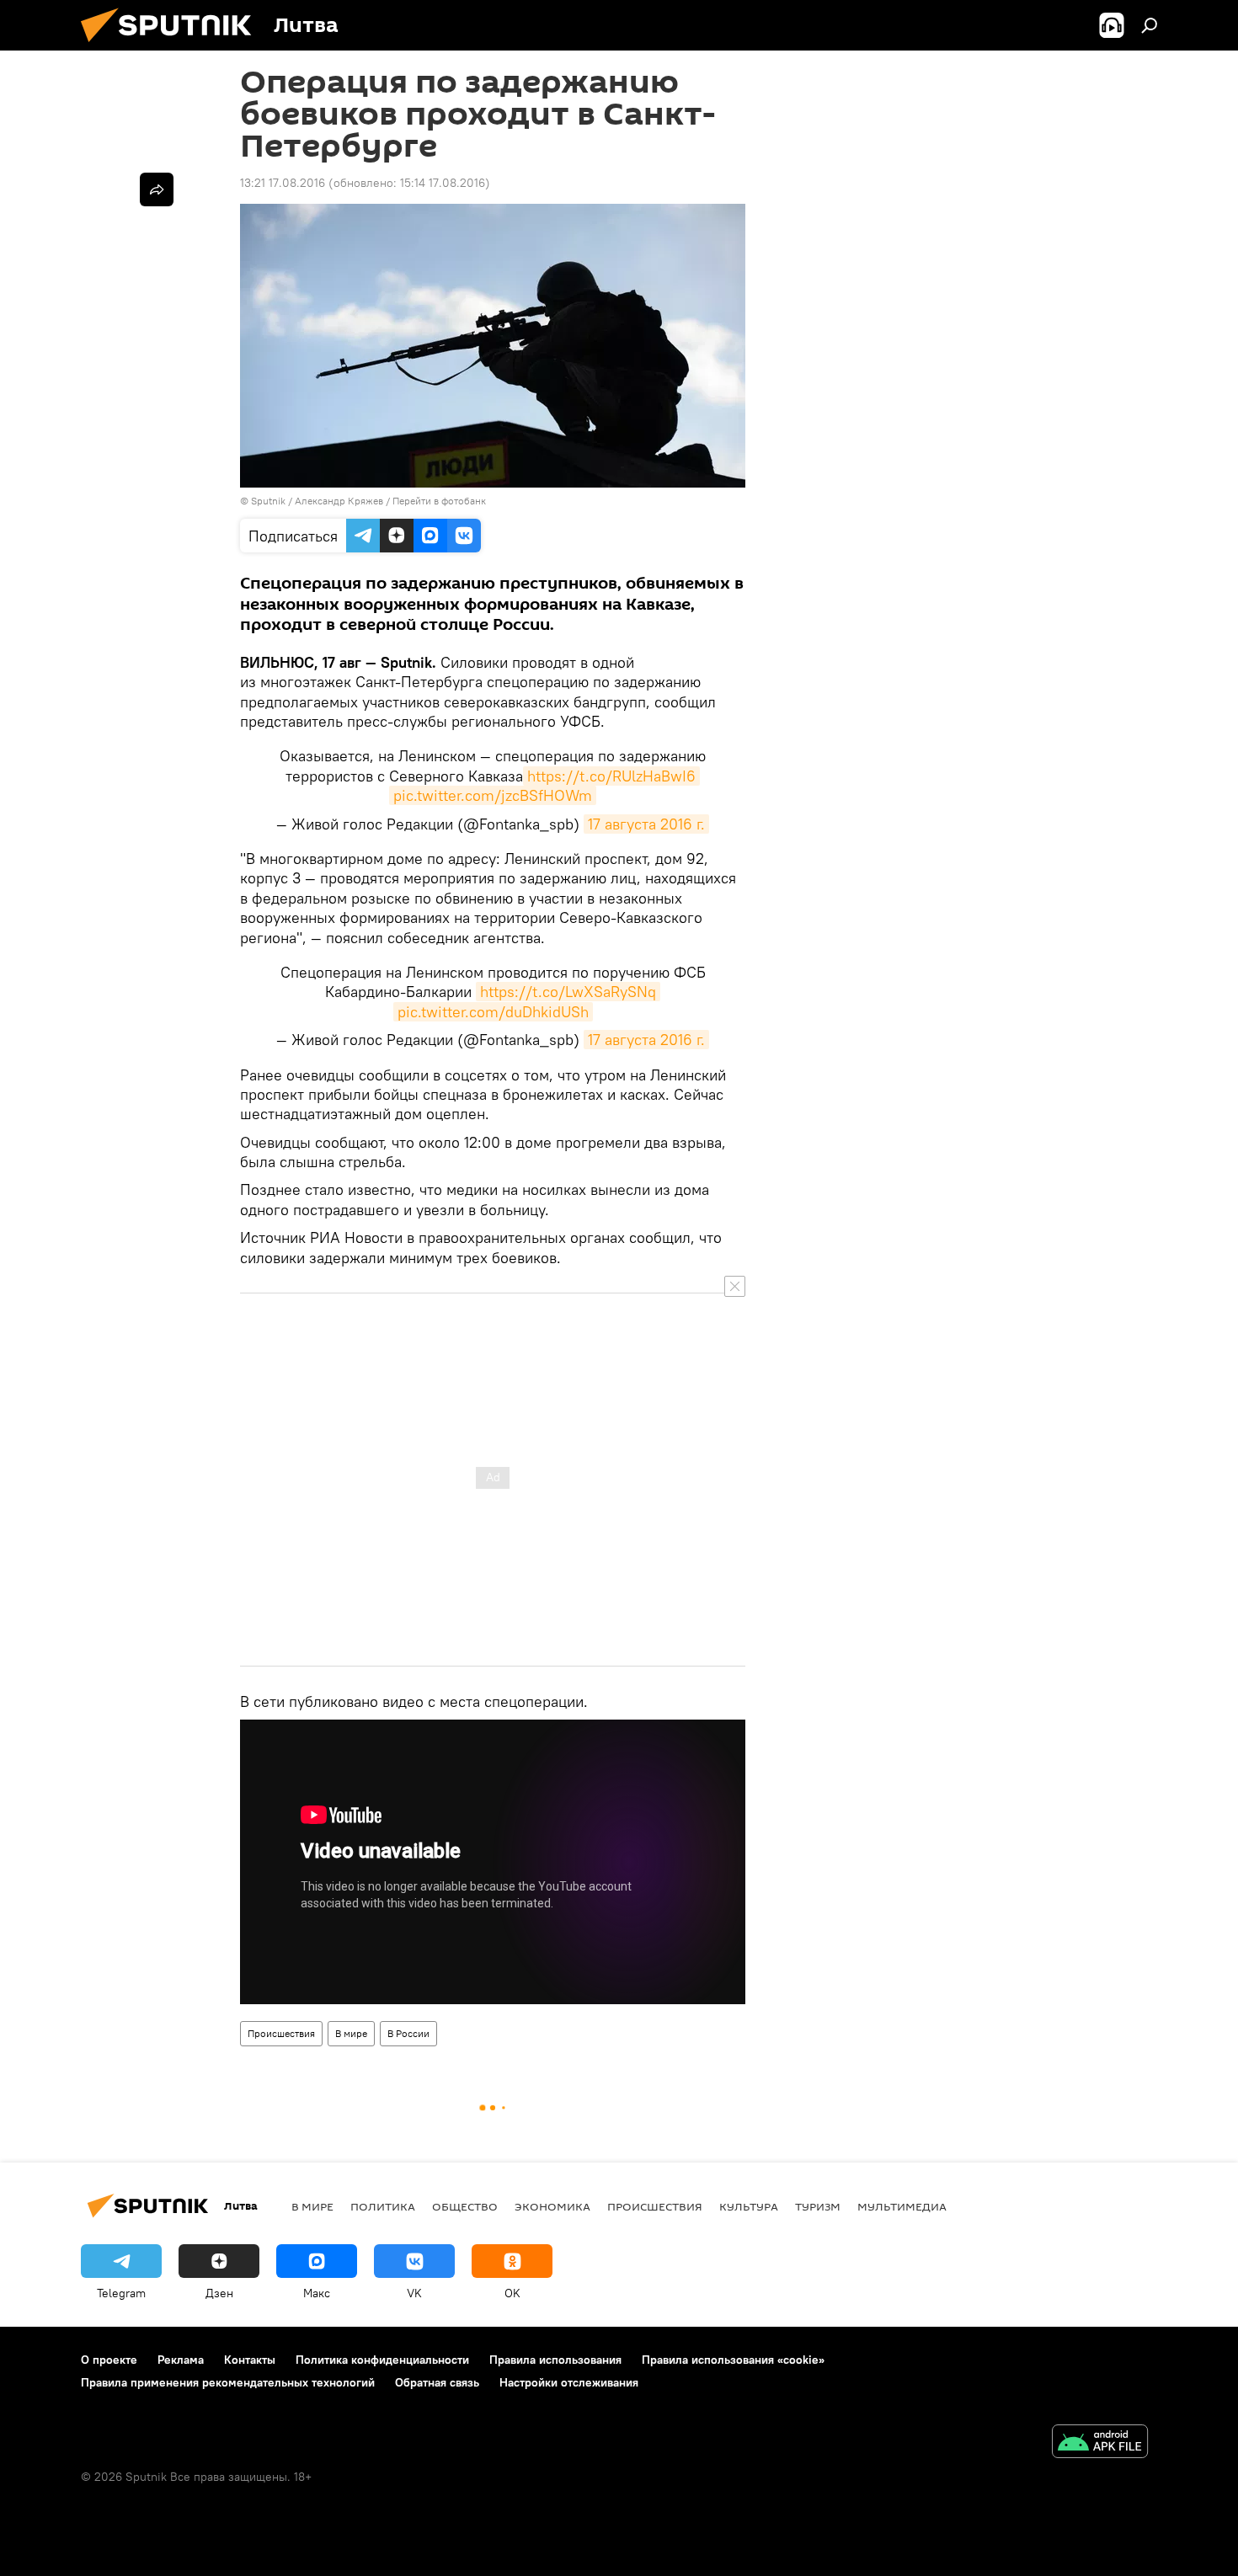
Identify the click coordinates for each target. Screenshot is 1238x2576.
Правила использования (555, 2360)
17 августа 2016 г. (646, 824)
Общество (465, 2206)
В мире (351, 2033)
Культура (749, 2206)
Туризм (818, 2206)
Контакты (250, 2360)
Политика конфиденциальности (382, 2360)
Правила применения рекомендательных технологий (228, 2382)
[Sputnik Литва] (173, 46)
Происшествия (281, 2033)
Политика (383, 2206)
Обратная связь (437, 2382)
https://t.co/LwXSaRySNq (568, 992)
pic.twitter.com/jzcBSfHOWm (493, 795)
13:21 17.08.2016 (283, 183)
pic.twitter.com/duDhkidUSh (493, 1012)
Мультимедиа (902, 2206)
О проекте (109, 2360)
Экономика (552, 2206)
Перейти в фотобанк (439, 501)
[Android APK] (1100, 2443)
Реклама (181, 2360)
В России (408, 2033)
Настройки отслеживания (569, 2382)
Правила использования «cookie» (733, 2360)
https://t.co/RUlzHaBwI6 (611, 776)
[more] (157, 189)
